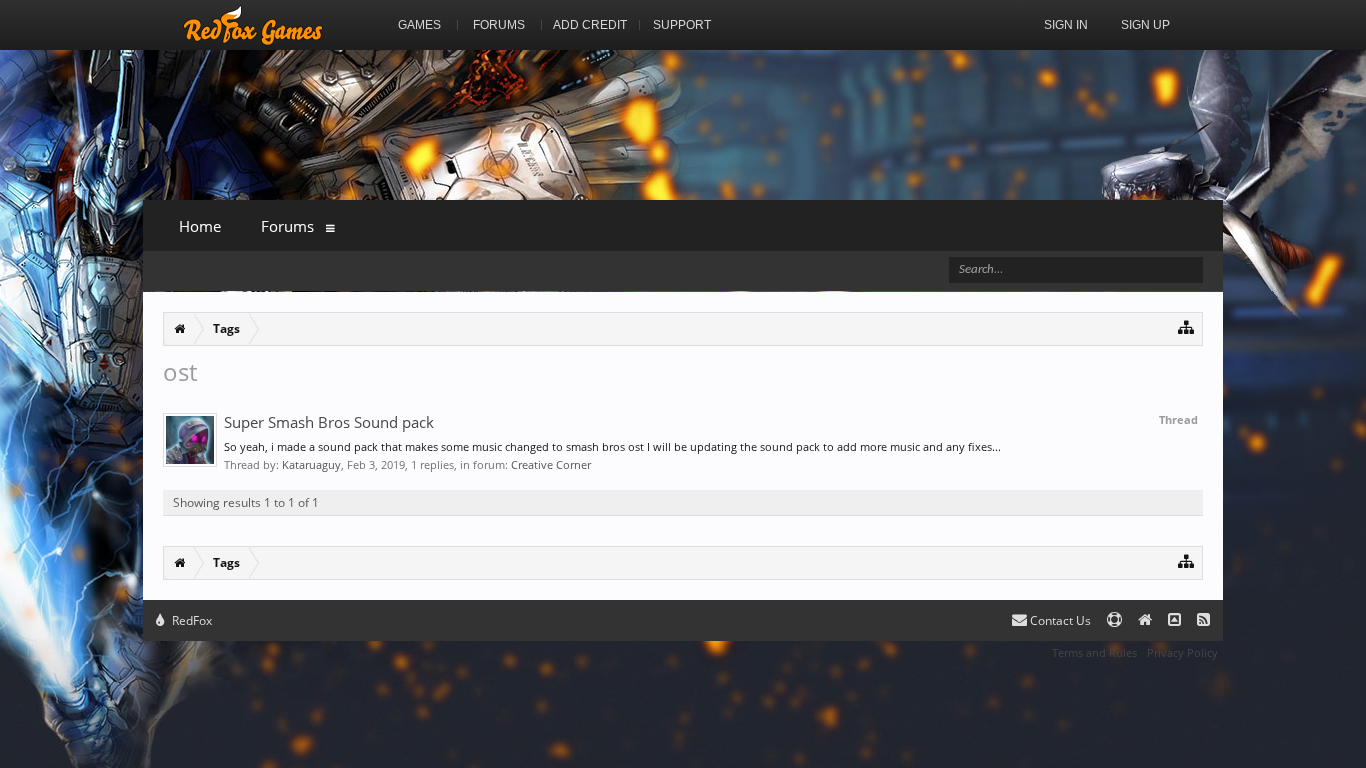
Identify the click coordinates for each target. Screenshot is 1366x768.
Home (200, 226)
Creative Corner (551, 464)
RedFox (190, 620)
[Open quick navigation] (1186, 326)
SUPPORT (682, 25)
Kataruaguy (311, 464)
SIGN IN (1066, 25)
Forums (287, 226)
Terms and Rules (1094, 652)
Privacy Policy (1182, 652)
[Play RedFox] (253, 25)
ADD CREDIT (590, 25)
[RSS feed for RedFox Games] (1203, 620)
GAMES (419, 25)
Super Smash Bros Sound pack (329, 422)
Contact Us (1059, 620)
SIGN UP (1145, 25)
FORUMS (499, 25)
